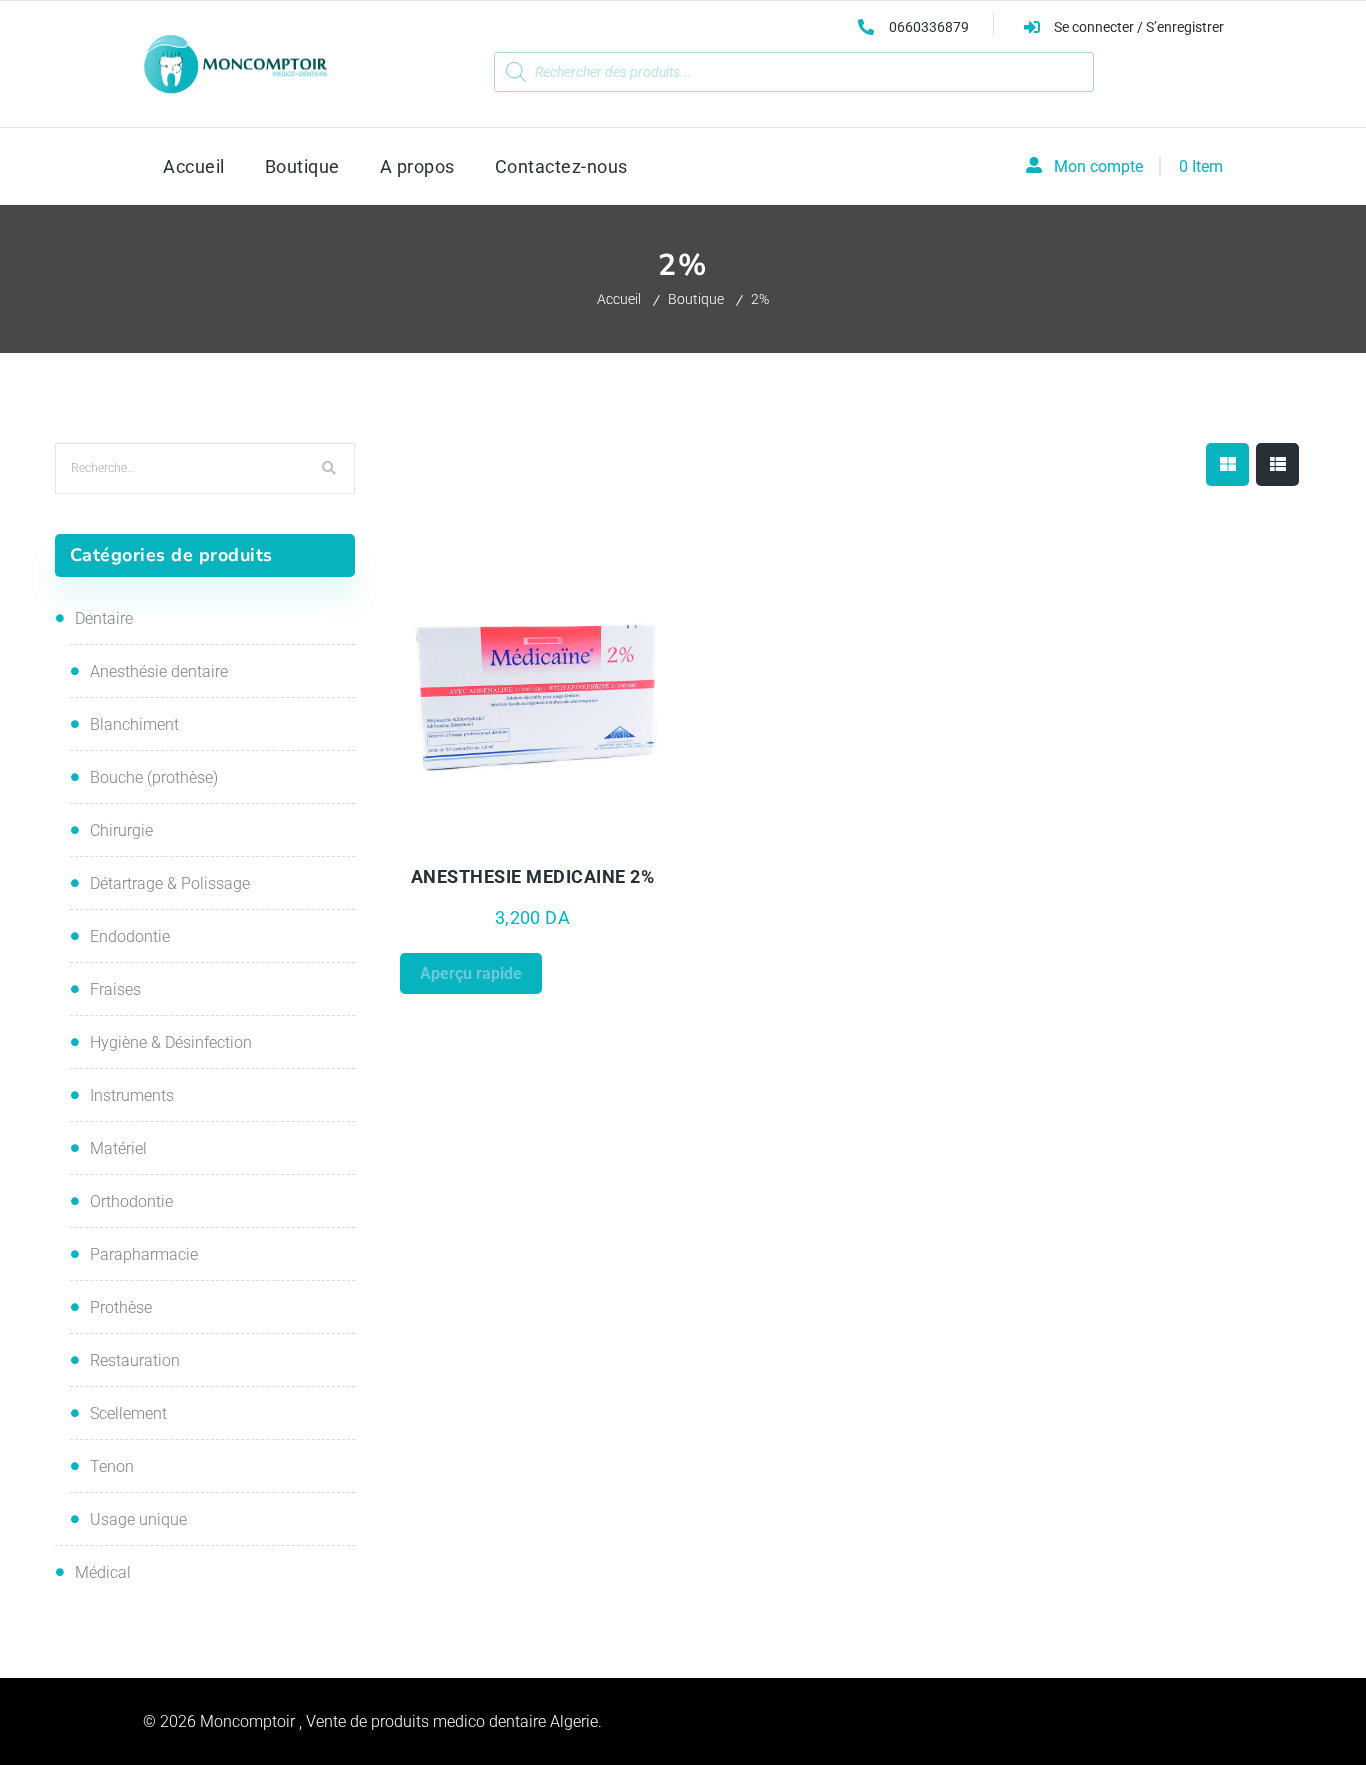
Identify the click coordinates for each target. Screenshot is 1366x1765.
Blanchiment (134, 724)
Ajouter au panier (605, 843)
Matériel (118, 1148)
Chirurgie (121, 830)
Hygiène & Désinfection (171, 1042)
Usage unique (138, 1519)
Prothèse (121, 1307)
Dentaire (104, 618)
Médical (103, 1572)
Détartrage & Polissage (170, 883)
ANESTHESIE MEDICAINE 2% (533, 876)
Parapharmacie (144, 1254)
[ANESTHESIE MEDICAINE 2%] (533, 695)
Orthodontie (131, 1201)
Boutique (696, 299)
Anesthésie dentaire (159, 671)
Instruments (132, 1095)
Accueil (619, 299)
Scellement (128, 1413)
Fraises (115, 989)
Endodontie (130, 936)
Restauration (135, 1360)
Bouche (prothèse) (154, 777)
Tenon (112, 1466)
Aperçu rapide (466, 843)
